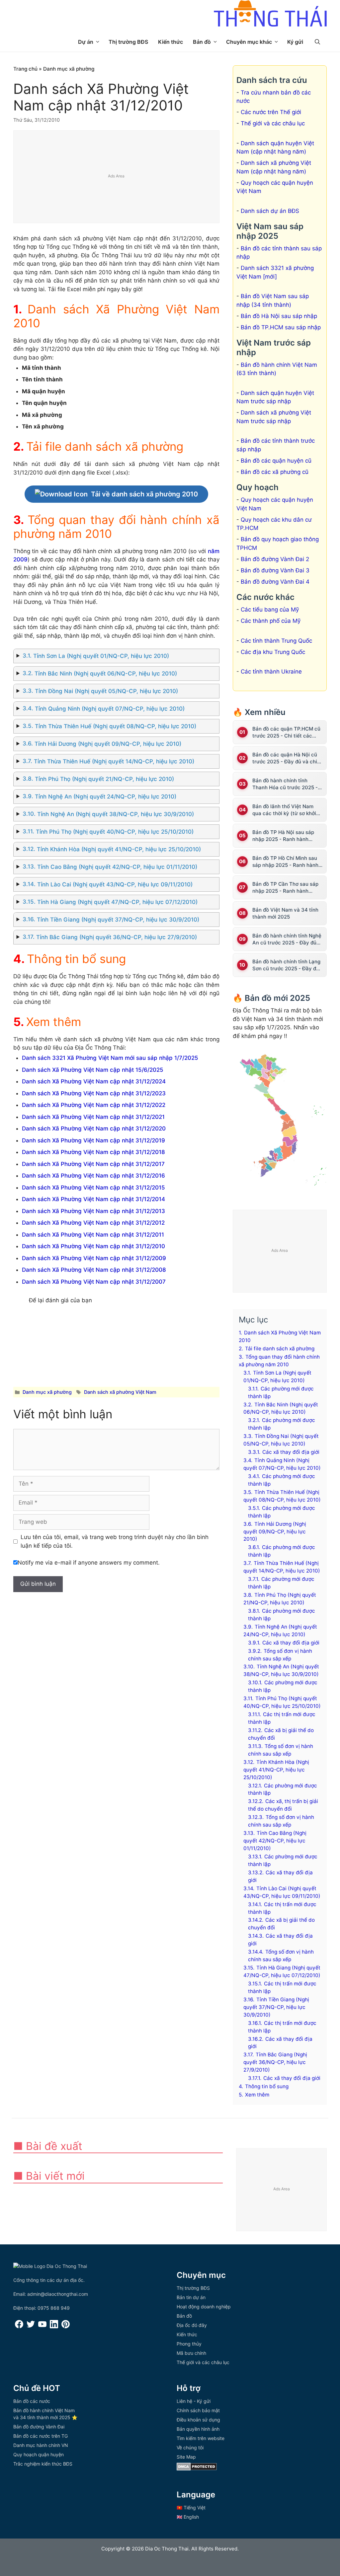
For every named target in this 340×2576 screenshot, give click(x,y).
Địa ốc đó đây (192, 2325)
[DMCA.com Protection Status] (197, 2469)
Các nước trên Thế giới (271, 112)
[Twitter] (31, 2326)
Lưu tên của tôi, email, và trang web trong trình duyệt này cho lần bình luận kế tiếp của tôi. (115, 1541)
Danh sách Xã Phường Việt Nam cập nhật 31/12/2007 (94, 1282)
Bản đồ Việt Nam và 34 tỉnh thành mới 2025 (285, 913)
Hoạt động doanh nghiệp (204, 2307)
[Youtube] (42, 2326)
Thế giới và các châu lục (273, 123)
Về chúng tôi (190, 2447)
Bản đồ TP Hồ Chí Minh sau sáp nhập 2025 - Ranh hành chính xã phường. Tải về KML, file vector (287, 862)
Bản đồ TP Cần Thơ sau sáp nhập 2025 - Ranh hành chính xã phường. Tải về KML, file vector (287, 888)
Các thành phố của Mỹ (271, 621)
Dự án (86, 42)
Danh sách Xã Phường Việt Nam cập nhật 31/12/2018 (93, 1152)
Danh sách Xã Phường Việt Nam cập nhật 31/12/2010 (93, 1246)
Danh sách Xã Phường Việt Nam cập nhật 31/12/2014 (93, 1199)
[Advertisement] (117, 177)
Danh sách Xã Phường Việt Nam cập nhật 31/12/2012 (93, 1223)
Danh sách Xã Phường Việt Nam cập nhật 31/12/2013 (93, 1211)
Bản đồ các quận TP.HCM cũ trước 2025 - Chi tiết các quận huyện (286, 732)
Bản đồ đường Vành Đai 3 (275, 570)
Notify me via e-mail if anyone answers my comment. (89, 1563)
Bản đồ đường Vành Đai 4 (275, 582)
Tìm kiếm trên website (201, 2438)
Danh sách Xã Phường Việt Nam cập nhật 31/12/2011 (93, 1235)
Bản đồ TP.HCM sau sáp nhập (281, 327)
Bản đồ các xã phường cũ (275, 472)
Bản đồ (202, 42)
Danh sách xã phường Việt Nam (120, 1392)
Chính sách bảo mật (198, 2410)
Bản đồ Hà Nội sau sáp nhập (279, 316)
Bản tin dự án (191, 2297)
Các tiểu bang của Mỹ (270, 610)
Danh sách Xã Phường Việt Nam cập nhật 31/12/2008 (94, 1270)
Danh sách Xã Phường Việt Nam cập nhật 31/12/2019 (93, 1140)
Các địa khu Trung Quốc (273, 652)
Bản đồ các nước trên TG (41, 2436)
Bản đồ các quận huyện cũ (276, 461)
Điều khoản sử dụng (198, 2420)
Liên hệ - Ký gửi (194, 2401)
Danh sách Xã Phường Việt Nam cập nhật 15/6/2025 (93, 1070)
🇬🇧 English (188, 2517)
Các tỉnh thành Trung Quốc (276, 641)
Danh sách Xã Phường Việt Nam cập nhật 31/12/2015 (93, 1188)
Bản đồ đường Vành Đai (39, 2427)
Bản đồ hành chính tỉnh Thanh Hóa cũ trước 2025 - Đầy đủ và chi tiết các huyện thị (287, 784)
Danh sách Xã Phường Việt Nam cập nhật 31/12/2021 (93, 1117)
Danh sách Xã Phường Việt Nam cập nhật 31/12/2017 (93, 1164)
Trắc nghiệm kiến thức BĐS (43, 2464)
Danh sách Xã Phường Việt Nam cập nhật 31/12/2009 (94, 1258)
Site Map (186, 2457)
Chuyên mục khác (249, 42)
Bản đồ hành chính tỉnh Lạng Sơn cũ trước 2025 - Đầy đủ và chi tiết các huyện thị (286, 965)
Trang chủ (25, 69)
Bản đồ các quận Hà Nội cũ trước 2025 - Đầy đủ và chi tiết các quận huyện (285, 758)
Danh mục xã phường (69, 69)
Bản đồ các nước (32, 2401)
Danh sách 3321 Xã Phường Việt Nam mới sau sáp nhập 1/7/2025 (110, 1058)
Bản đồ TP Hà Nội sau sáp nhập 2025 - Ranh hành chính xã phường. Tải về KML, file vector (287, 836)
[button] (317, 42)
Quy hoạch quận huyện (39, 2454)
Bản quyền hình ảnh (198, 2429)
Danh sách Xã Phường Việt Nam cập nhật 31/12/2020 (94, 1128)
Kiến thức (170, 42)
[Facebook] (19, 2326)
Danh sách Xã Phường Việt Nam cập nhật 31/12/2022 (94, 1105)
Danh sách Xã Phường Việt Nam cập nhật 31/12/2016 (93, 1176)
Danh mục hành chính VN (41, 2445)
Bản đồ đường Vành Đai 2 (275, 559)
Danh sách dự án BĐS (270, 211)
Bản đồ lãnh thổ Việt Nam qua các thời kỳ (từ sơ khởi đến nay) (284, 810)
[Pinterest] (66, 2326)
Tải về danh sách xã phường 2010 (144, 494)
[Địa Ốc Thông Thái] (270, 14)
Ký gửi (295, 42)
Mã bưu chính (191, 2353)
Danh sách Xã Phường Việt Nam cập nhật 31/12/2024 (94, 1081)
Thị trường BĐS (128, 42)
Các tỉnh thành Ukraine (271, 672)
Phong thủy (189, 2344)
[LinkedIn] (54, 2326)
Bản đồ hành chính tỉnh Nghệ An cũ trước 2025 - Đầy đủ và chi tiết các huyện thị (287, 939)
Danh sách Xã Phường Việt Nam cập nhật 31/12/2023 (94, 1093)
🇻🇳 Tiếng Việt (191, 2508)
